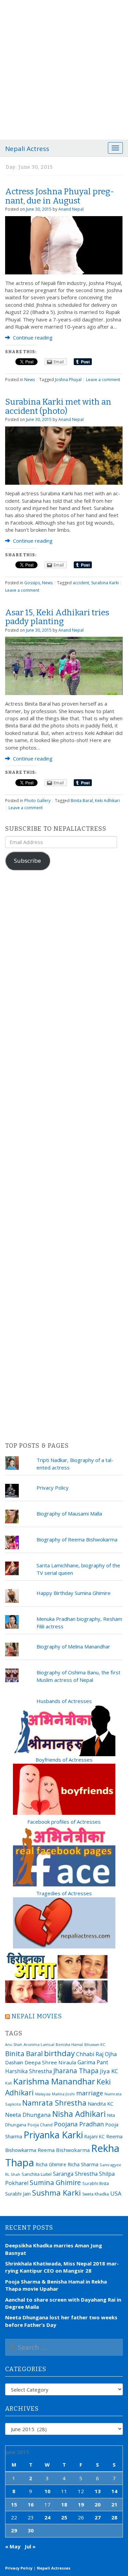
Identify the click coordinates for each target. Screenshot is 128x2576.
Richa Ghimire (51, 2164)
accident (81, 583)
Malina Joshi (63, 2094)
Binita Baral (82, 801)
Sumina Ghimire (55, 2182)
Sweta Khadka (96, 2194)
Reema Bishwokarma (64, 2150)
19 (81, 2504)
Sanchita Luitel (37, 2174)
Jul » (30, 2546)
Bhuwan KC (95, 2044)
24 (47, 2517)
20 (98, 2504)
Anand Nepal (71, 209)
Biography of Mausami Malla (69, 1513)
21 (114, 2504)
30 (31, 2530)
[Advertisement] (64, 67)
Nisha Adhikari (79, 2114)
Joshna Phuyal (68, 380)
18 (64, 2504)
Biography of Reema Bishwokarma (77, 1539)
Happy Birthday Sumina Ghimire (74, 1593)
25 (64, 2517)
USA (116, 2193)
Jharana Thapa (76, 2071)
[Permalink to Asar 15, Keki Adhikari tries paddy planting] (64, 665)
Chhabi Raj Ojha (96, 2054)
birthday (59, 2053)
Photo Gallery (37, 801)
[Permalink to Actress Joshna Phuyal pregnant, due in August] (64, 244)
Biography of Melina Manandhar (73, 1646)
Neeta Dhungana (28, 2115)
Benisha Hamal (69, 2044)
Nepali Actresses (54, 2568)
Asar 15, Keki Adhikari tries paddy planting (57, 617)
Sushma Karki (56, 2193)
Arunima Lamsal (39, 2044)
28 (114, 2517)
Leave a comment (103, 380)
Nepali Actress (27, 149)
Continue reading (32, 337)
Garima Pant (93, 2062)
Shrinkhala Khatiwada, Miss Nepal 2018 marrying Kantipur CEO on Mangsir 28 (62, 2267)
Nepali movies (37, 2016)
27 (98, 2517)
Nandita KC (101, 2104)
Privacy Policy (53, 1488)
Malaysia (43, 2094)
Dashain (14, 2062)
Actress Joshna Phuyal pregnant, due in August (60, 196)
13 (98, 2491)
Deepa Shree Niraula (50, 2062)
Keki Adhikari (107, 801)
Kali (9, 2083)
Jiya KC (109, 2071)
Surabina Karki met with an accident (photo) (58, 406)
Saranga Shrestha (75, 2174)
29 (14, 2530)
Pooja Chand (40, 2125)
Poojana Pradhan (79, 2124)
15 (14, 2504)
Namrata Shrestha (54, 2103)
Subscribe (27, 861)
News (30, 380)
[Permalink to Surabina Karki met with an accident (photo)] (64, 455)
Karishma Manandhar (54, 2081)
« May (13, 2546)
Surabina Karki (105, 583)
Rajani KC (95, 2136)
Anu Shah (14, 2045)
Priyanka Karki (53, 2135)
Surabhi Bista (96, 2183)
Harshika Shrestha (29, 2071)
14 (114, 2491)
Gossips (32, 583)
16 (31, 2504)
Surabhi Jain (18, 2194)
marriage (90, 2093)
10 (47, 2491)
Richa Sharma (83, 2164)
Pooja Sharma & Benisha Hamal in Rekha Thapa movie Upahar (56, 2285)
